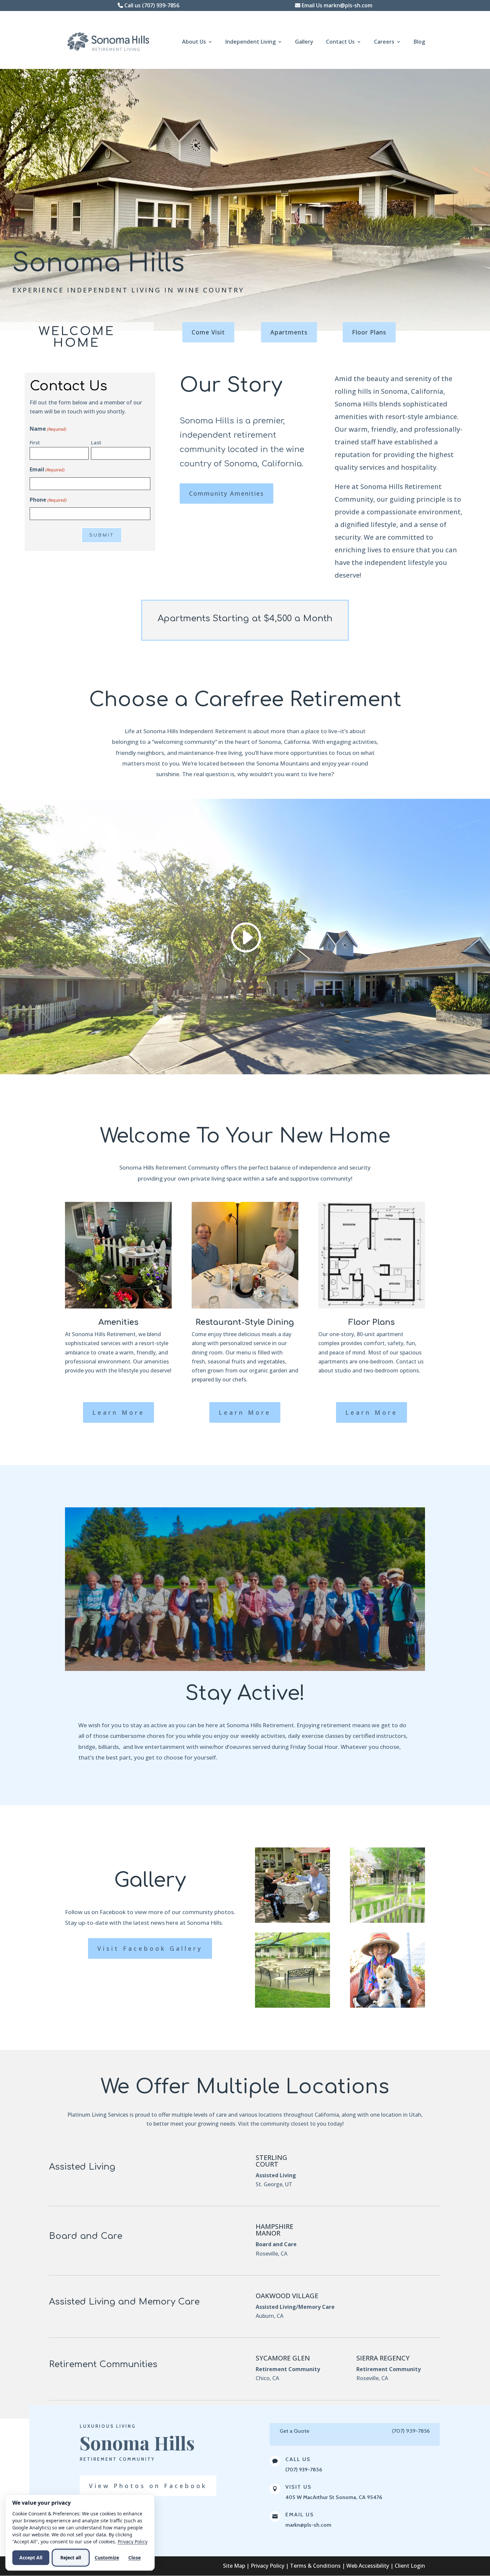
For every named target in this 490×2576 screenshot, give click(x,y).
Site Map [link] (234, 2566)
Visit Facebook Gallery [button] (150, 1948)
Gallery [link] (304, 42)
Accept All (31, 2558)
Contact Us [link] (340, 42)
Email (47, 469)
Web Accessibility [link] (368, 2566)
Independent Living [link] (250, 42)
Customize (107, 2558)
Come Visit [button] (208, 332)
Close (134, 2558)
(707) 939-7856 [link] (304, 2470)
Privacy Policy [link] (267, 2566)
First (35, 442)
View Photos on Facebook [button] (148, 2486)
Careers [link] (384, 42)
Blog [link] (419, 42)
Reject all (71, 2558)
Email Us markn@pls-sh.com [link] (336, 5)
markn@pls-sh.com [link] (308, 2525)
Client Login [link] (410, 2566)
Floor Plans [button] (369, 332)
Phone (48, 500)
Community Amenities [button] (226, 493)
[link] (111, 41)
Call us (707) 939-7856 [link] (151, 5)
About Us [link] (194, 42)
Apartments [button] (289, 332)
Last (96, 442)
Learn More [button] (118, 1412)
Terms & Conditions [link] (315, 2566)
